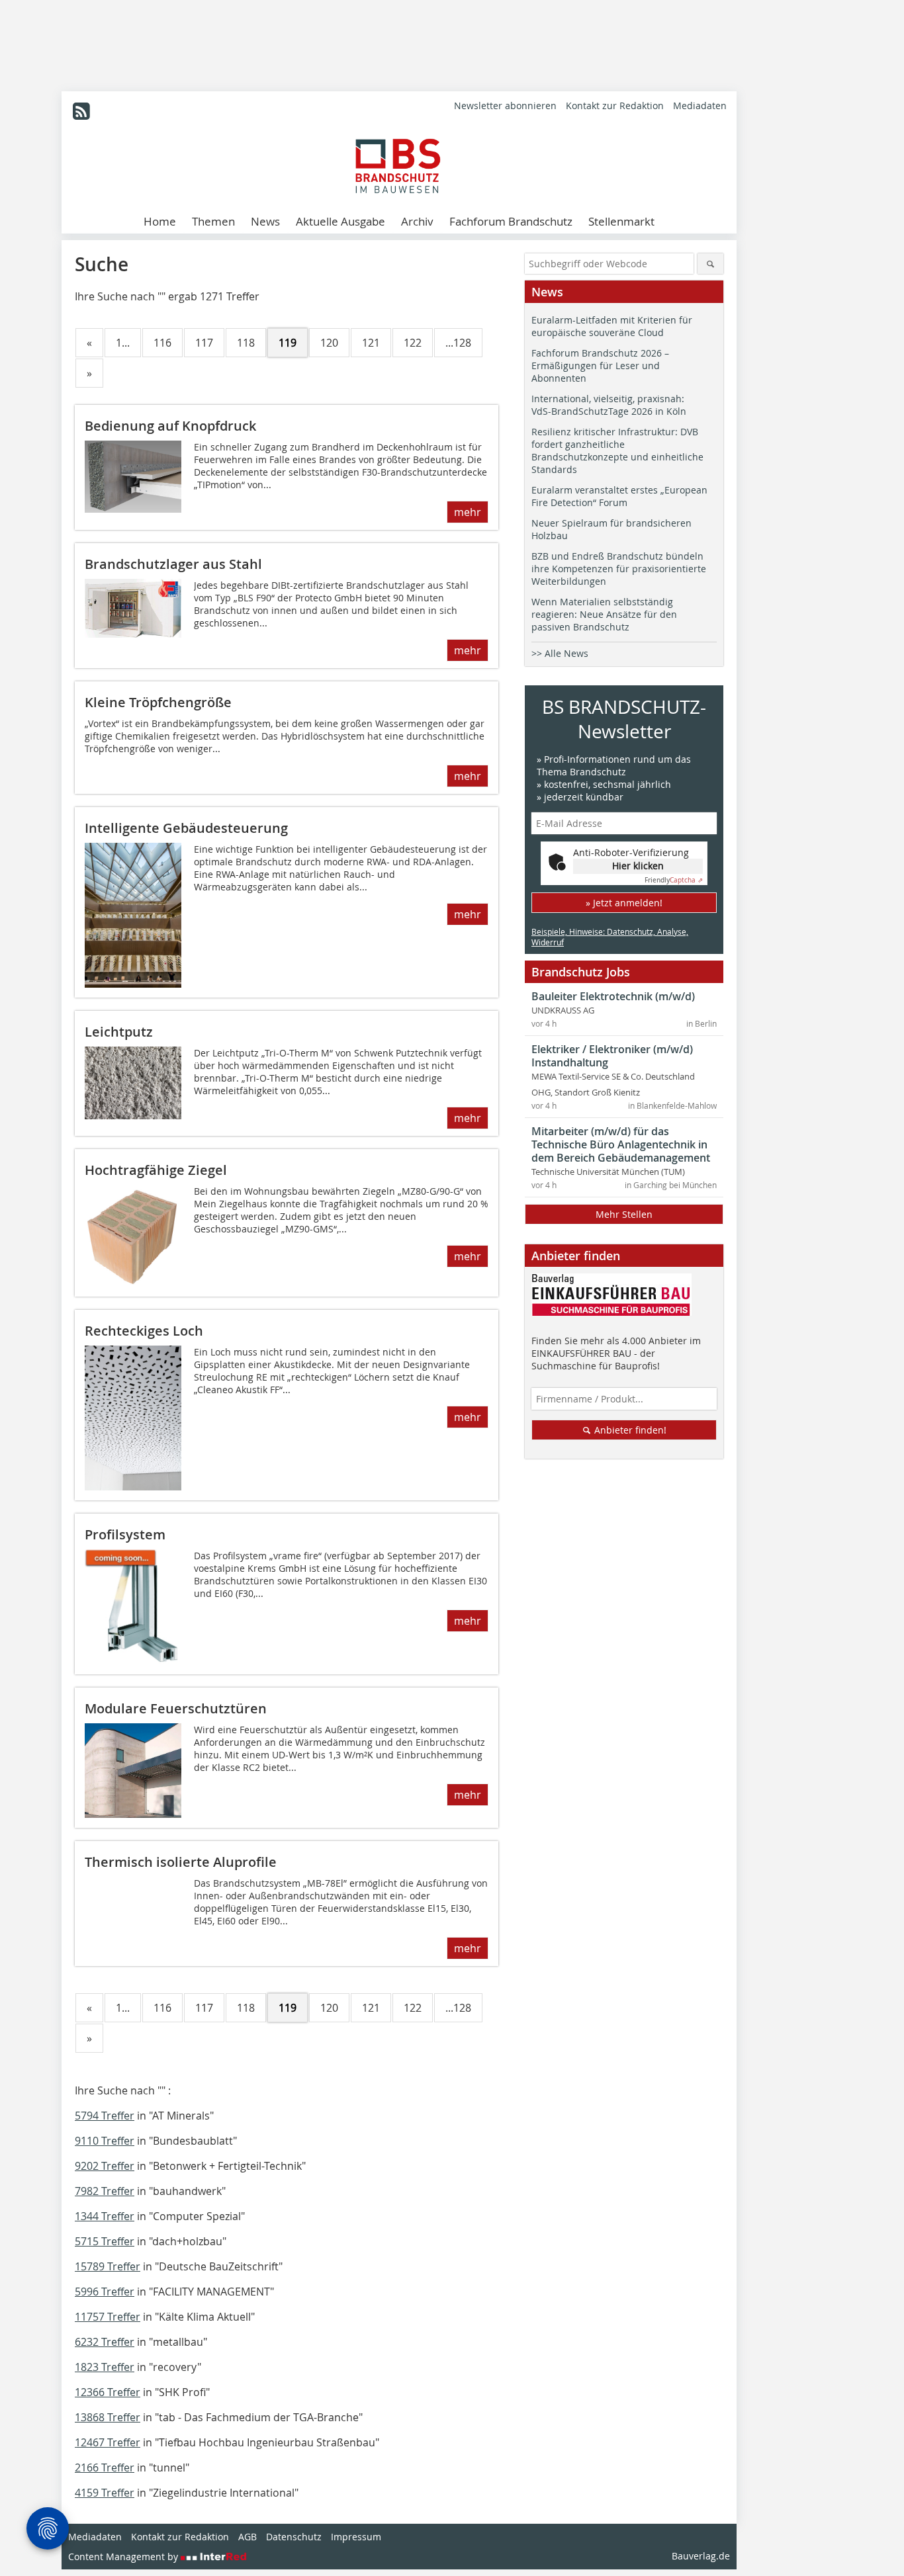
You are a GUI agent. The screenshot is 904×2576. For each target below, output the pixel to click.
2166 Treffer (105, 2468)
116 (162, 343)
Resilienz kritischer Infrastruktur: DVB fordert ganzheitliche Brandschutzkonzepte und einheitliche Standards (617, 451)
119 (288, 343)
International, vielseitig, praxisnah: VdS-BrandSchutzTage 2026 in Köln (609, 405)
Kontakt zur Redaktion (615, 106)
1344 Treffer (105, 2216)
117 (204, 343)
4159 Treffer (105, 2493)
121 (371, 343)
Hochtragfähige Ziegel (156, 1170)
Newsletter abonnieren (505, 106)
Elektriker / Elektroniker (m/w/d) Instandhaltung (612, 1056)
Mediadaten (700, 106)
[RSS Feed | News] (81, 111)
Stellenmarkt (621, 221)
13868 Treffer (108, 2417)
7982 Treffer (105, 2191)
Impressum (356, 2537)
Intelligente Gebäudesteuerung (186, 828)
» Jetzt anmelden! (624, 903)
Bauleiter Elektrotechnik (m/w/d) (613, 996)
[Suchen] (710, 264)
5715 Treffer (105, 2241)
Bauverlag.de (701, 2556)
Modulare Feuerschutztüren (176, 1708)
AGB (248, 2537)
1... (123, 343)
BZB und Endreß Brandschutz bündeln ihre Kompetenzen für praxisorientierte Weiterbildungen (619, 569)
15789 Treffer (108, 2266)
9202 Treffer (105, 2166)
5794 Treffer (105, 2116)
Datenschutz (294, 2537)
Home (160, 221)
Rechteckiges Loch (144, 1331)
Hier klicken (638, 866)
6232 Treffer (105, 2342)
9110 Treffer (105, 2141)
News (265, 221)
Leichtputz (119, 1032)
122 (413, 343)
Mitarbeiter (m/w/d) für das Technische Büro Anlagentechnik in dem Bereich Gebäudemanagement (621, 1144)
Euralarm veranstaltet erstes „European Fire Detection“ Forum (619, 496)
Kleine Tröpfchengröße (158, 702)
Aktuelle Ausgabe (340, 221)
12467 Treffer (108, 2442)
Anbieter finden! (629, 1430)
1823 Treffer (105, 2367)
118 (246, 343)
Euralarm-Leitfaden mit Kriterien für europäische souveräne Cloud (612, 326)
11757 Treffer (108, 2317)
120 (329, 343)
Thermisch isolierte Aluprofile (181, 1862)
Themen (213, 221)
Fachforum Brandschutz (511, 221)
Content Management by (124, 2556)
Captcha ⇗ (674, 880)
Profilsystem (125, 1534)
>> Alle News (560, 653)
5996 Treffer (105, 2292)
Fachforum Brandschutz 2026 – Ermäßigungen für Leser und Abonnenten (600, 365)
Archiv (417, 221)
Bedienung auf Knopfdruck (170, 426)
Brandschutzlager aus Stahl (173, 564)
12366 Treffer (108, 2392)
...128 (458, 343)
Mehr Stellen (624, 1214)
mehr (468, 512)
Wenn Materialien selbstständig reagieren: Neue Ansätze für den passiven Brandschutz (604, 614)
